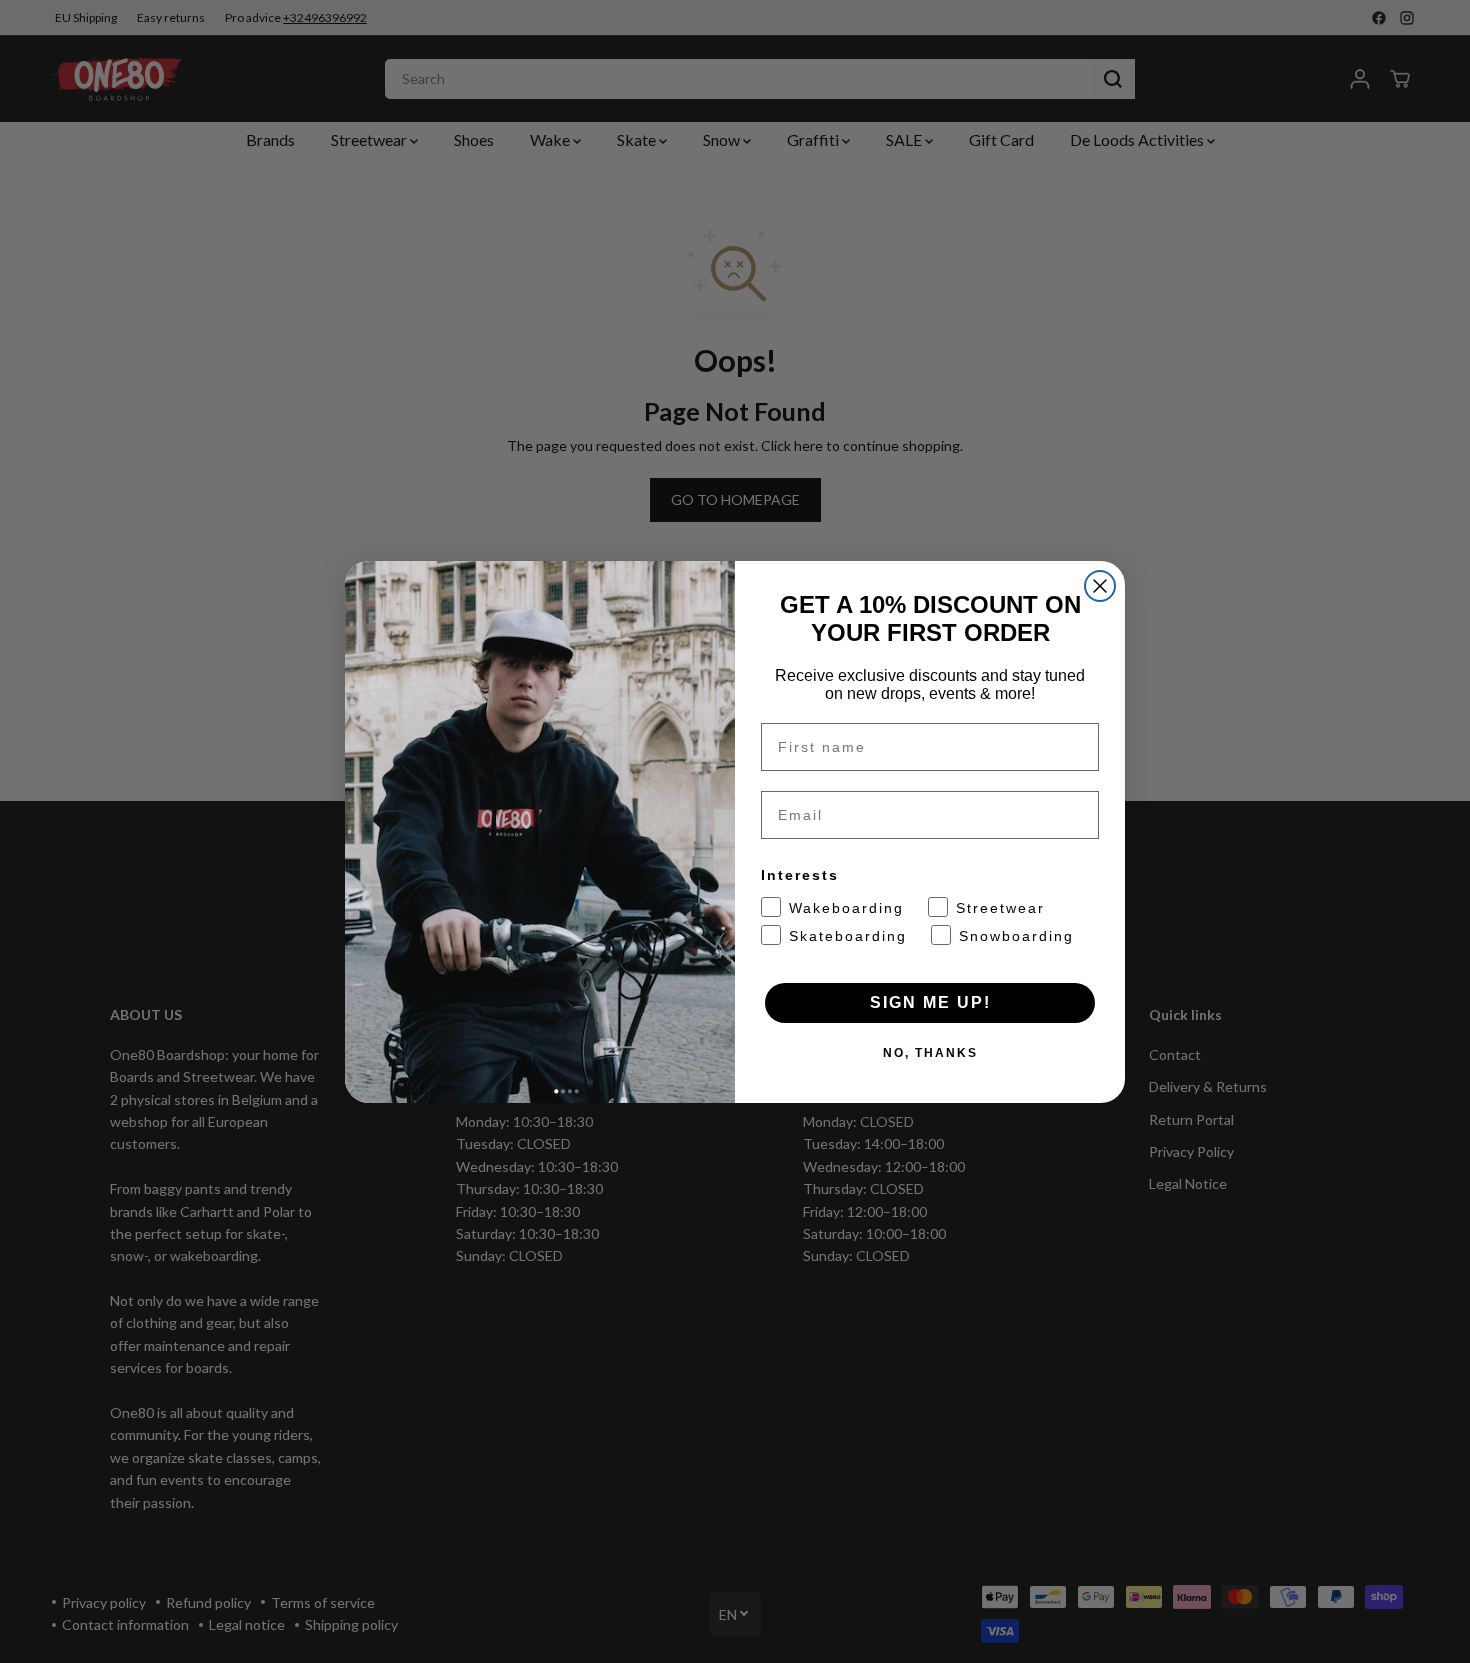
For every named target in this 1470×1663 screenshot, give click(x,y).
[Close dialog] (1100, 586)
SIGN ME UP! (930, 1002)
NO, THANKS (930, 1053)
